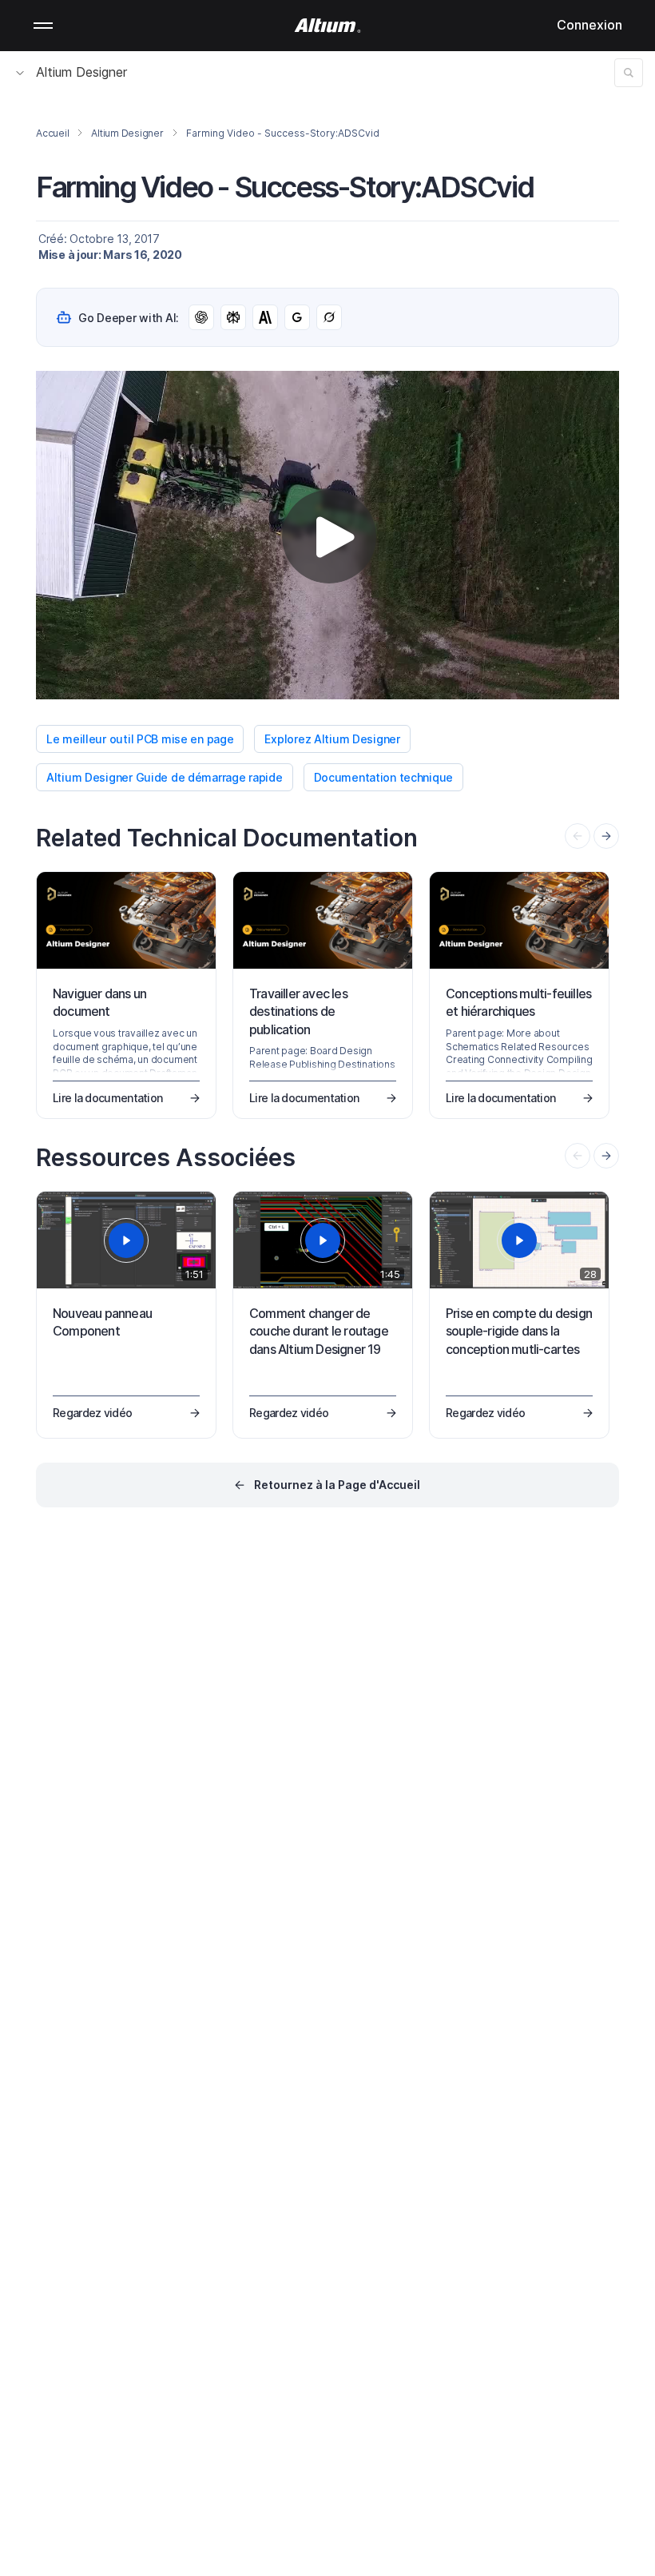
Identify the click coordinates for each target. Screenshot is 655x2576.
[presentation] (606, 836)
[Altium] (328, 26)
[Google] (297, 317)
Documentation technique (384, 777)
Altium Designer (81, 72)
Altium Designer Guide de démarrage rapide (165, 777)
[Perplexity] (233, 317)
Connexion (589, 25)
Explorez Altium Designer (332, 739)
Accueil (52, 133)
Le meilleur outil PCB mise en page (140, 739)
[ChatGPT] (201, 317)
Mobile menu (43, 26)
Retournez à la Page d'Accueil (337, 1485)
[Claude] (265, 317)
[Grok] (329, 317)
